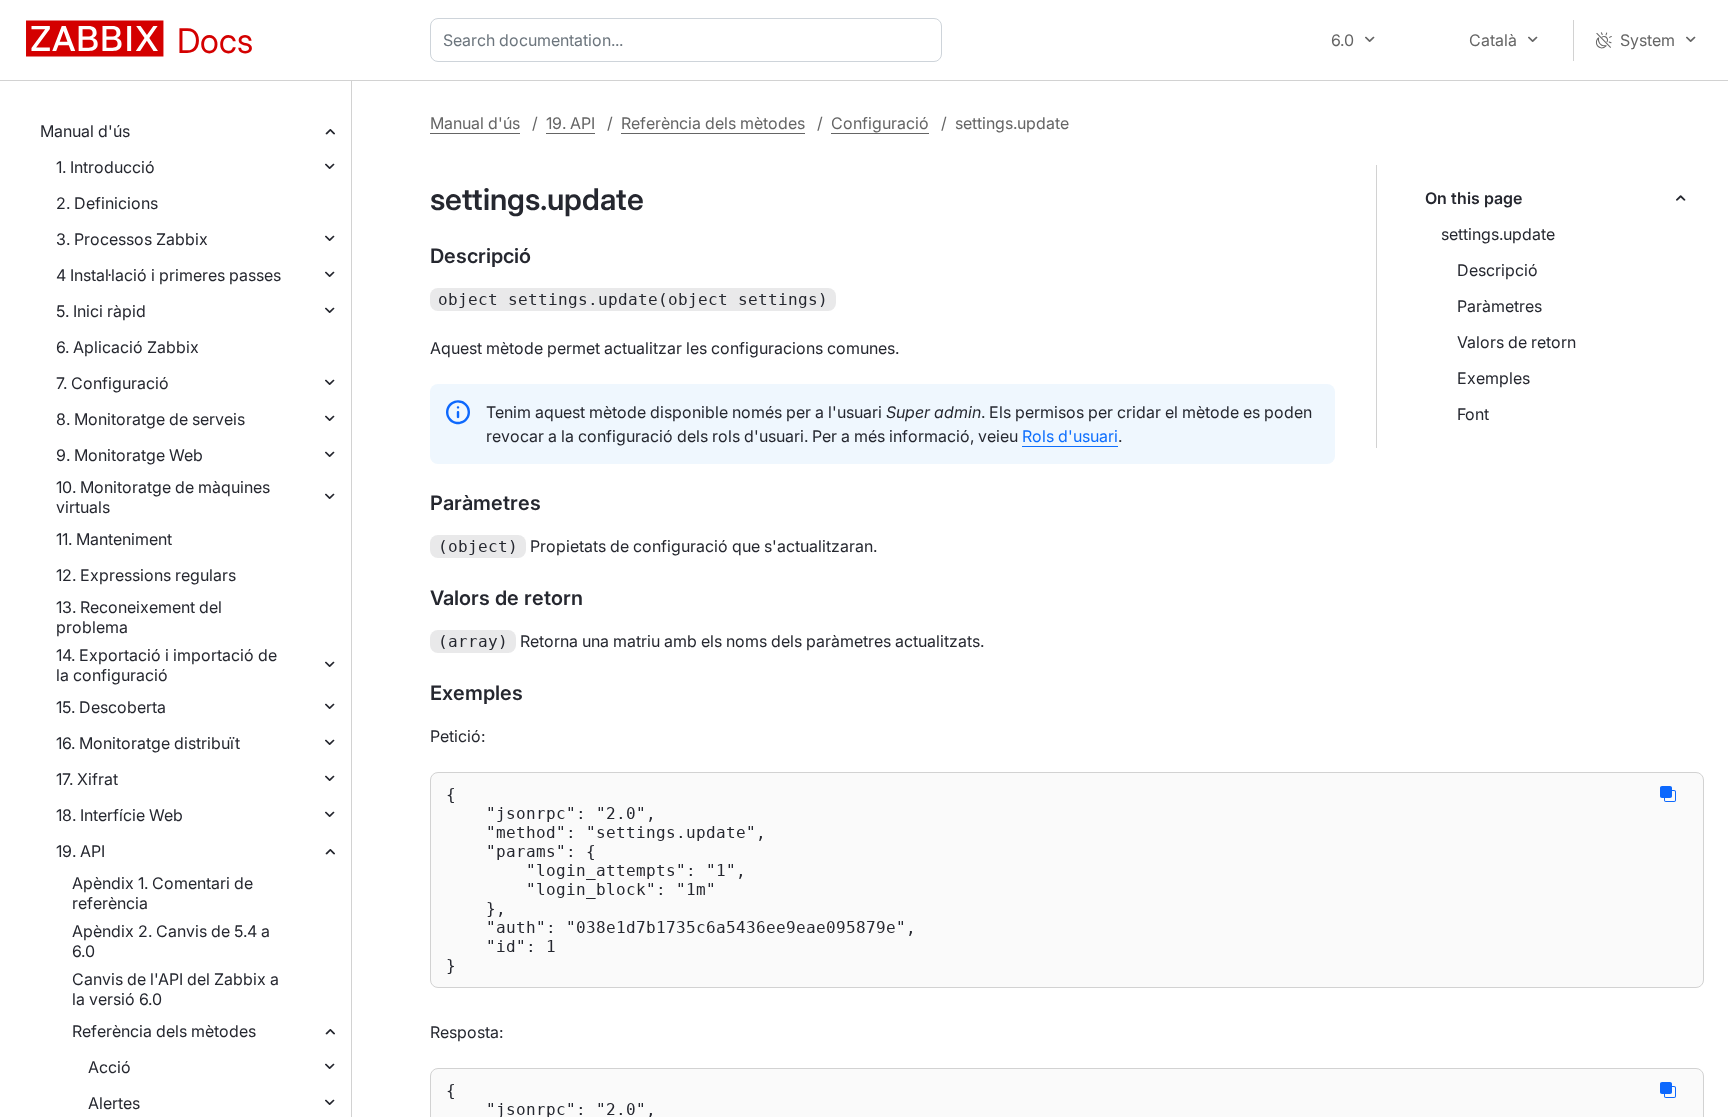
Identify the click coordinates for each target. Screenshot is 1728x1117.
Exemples (1493, 378)
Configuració (880, 123)
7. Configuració (112, 383)
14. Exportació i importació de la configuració (166, 665)
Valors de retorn (1516, 342)
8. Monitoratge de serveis (150, 419)
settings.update (1498, 234)
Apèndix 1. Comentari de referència (162, 893)
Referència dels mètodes (164, 1031)
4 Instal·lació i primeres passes (168, 275)
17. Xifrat (87, 779)
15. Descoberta (111, 707)
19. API (80, 851)
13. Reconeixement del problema (139, 617)
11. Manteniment (114, 539)
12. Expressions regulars (146, 575)
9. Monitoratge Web (129, 455)
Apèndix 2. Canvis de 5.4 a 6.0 (171, 941)
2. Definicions (107, 203)
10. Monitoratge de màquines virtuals (163, 497)
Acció (109, 1067)
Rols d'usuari (1070, 436)
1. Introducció (105, 167)
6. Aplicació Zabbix (127, 347)
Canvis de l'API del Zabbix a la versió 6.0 (175, 989)
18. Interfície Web (119, 815)
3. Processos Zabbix (132, 239)
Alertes (114, 1103)
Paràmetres (1499, 306)
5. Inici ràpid (101, 311)
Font (1473, 414)
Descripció (1497, 270)
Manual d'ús (85, 131)
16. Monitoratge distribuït (148, 743)
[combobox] (690, 40)
